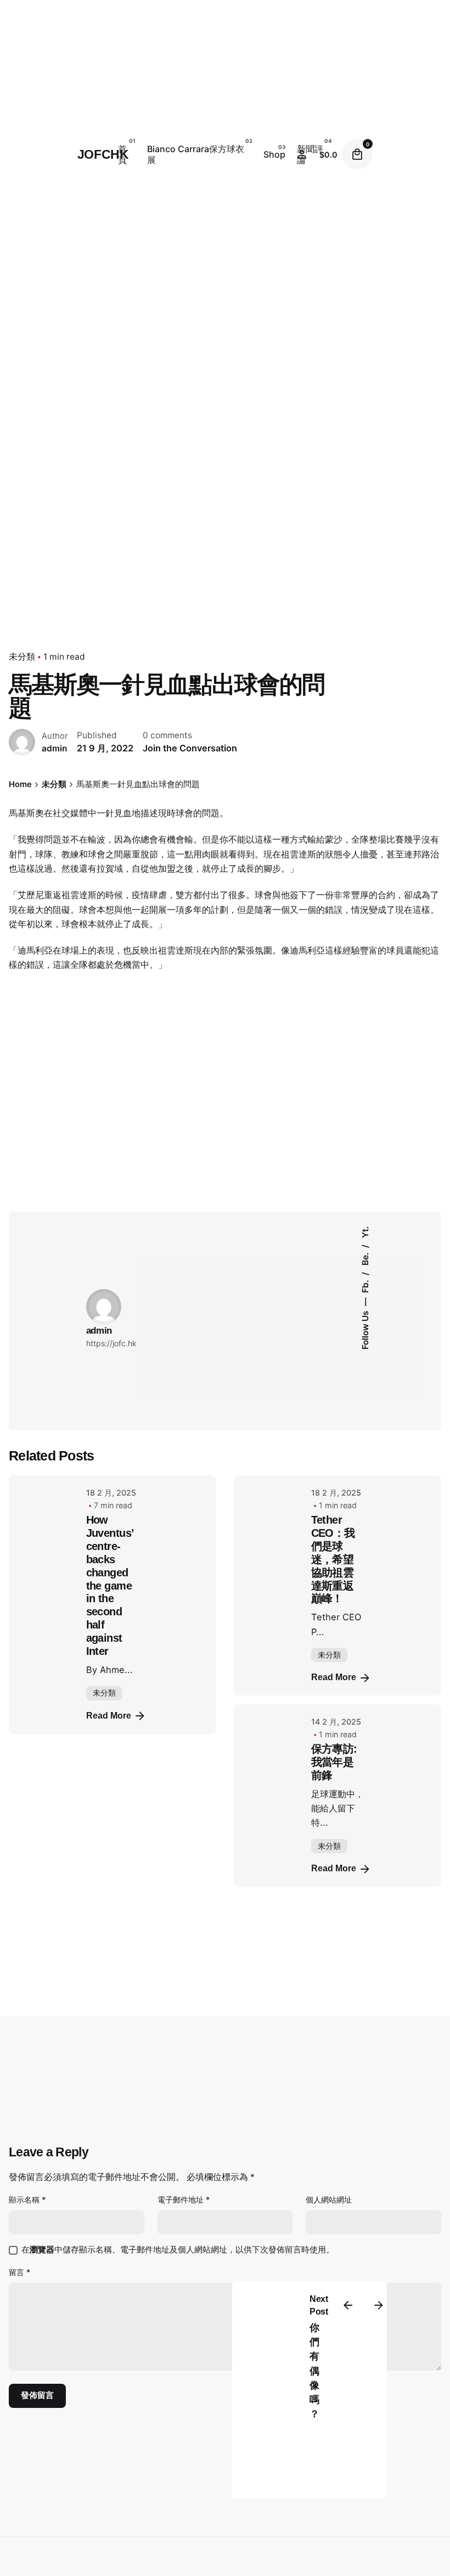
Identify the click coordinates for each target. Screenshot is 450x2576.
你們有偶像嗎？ (314, 2371)
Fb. (365, 1286)
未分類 (22, 657)
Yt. (365, 1233)
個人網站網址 (329, 2199)
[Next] (379, 2305)
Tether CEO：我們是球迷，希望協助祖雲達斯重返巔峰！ (333, 1559)
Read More (109, 1716)
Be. (365, 1258)
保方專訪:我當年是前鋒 (334, 1762)
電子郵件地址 (184, 2199)
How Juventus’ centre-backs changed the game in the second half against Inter (110, 1585)
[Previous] (348, 2305)
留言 (20, 2272)
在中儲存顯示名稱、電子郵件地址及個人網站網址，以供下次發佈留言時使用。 (178, 2250)
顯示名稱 (27, 2199)
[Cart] (357, 154)
